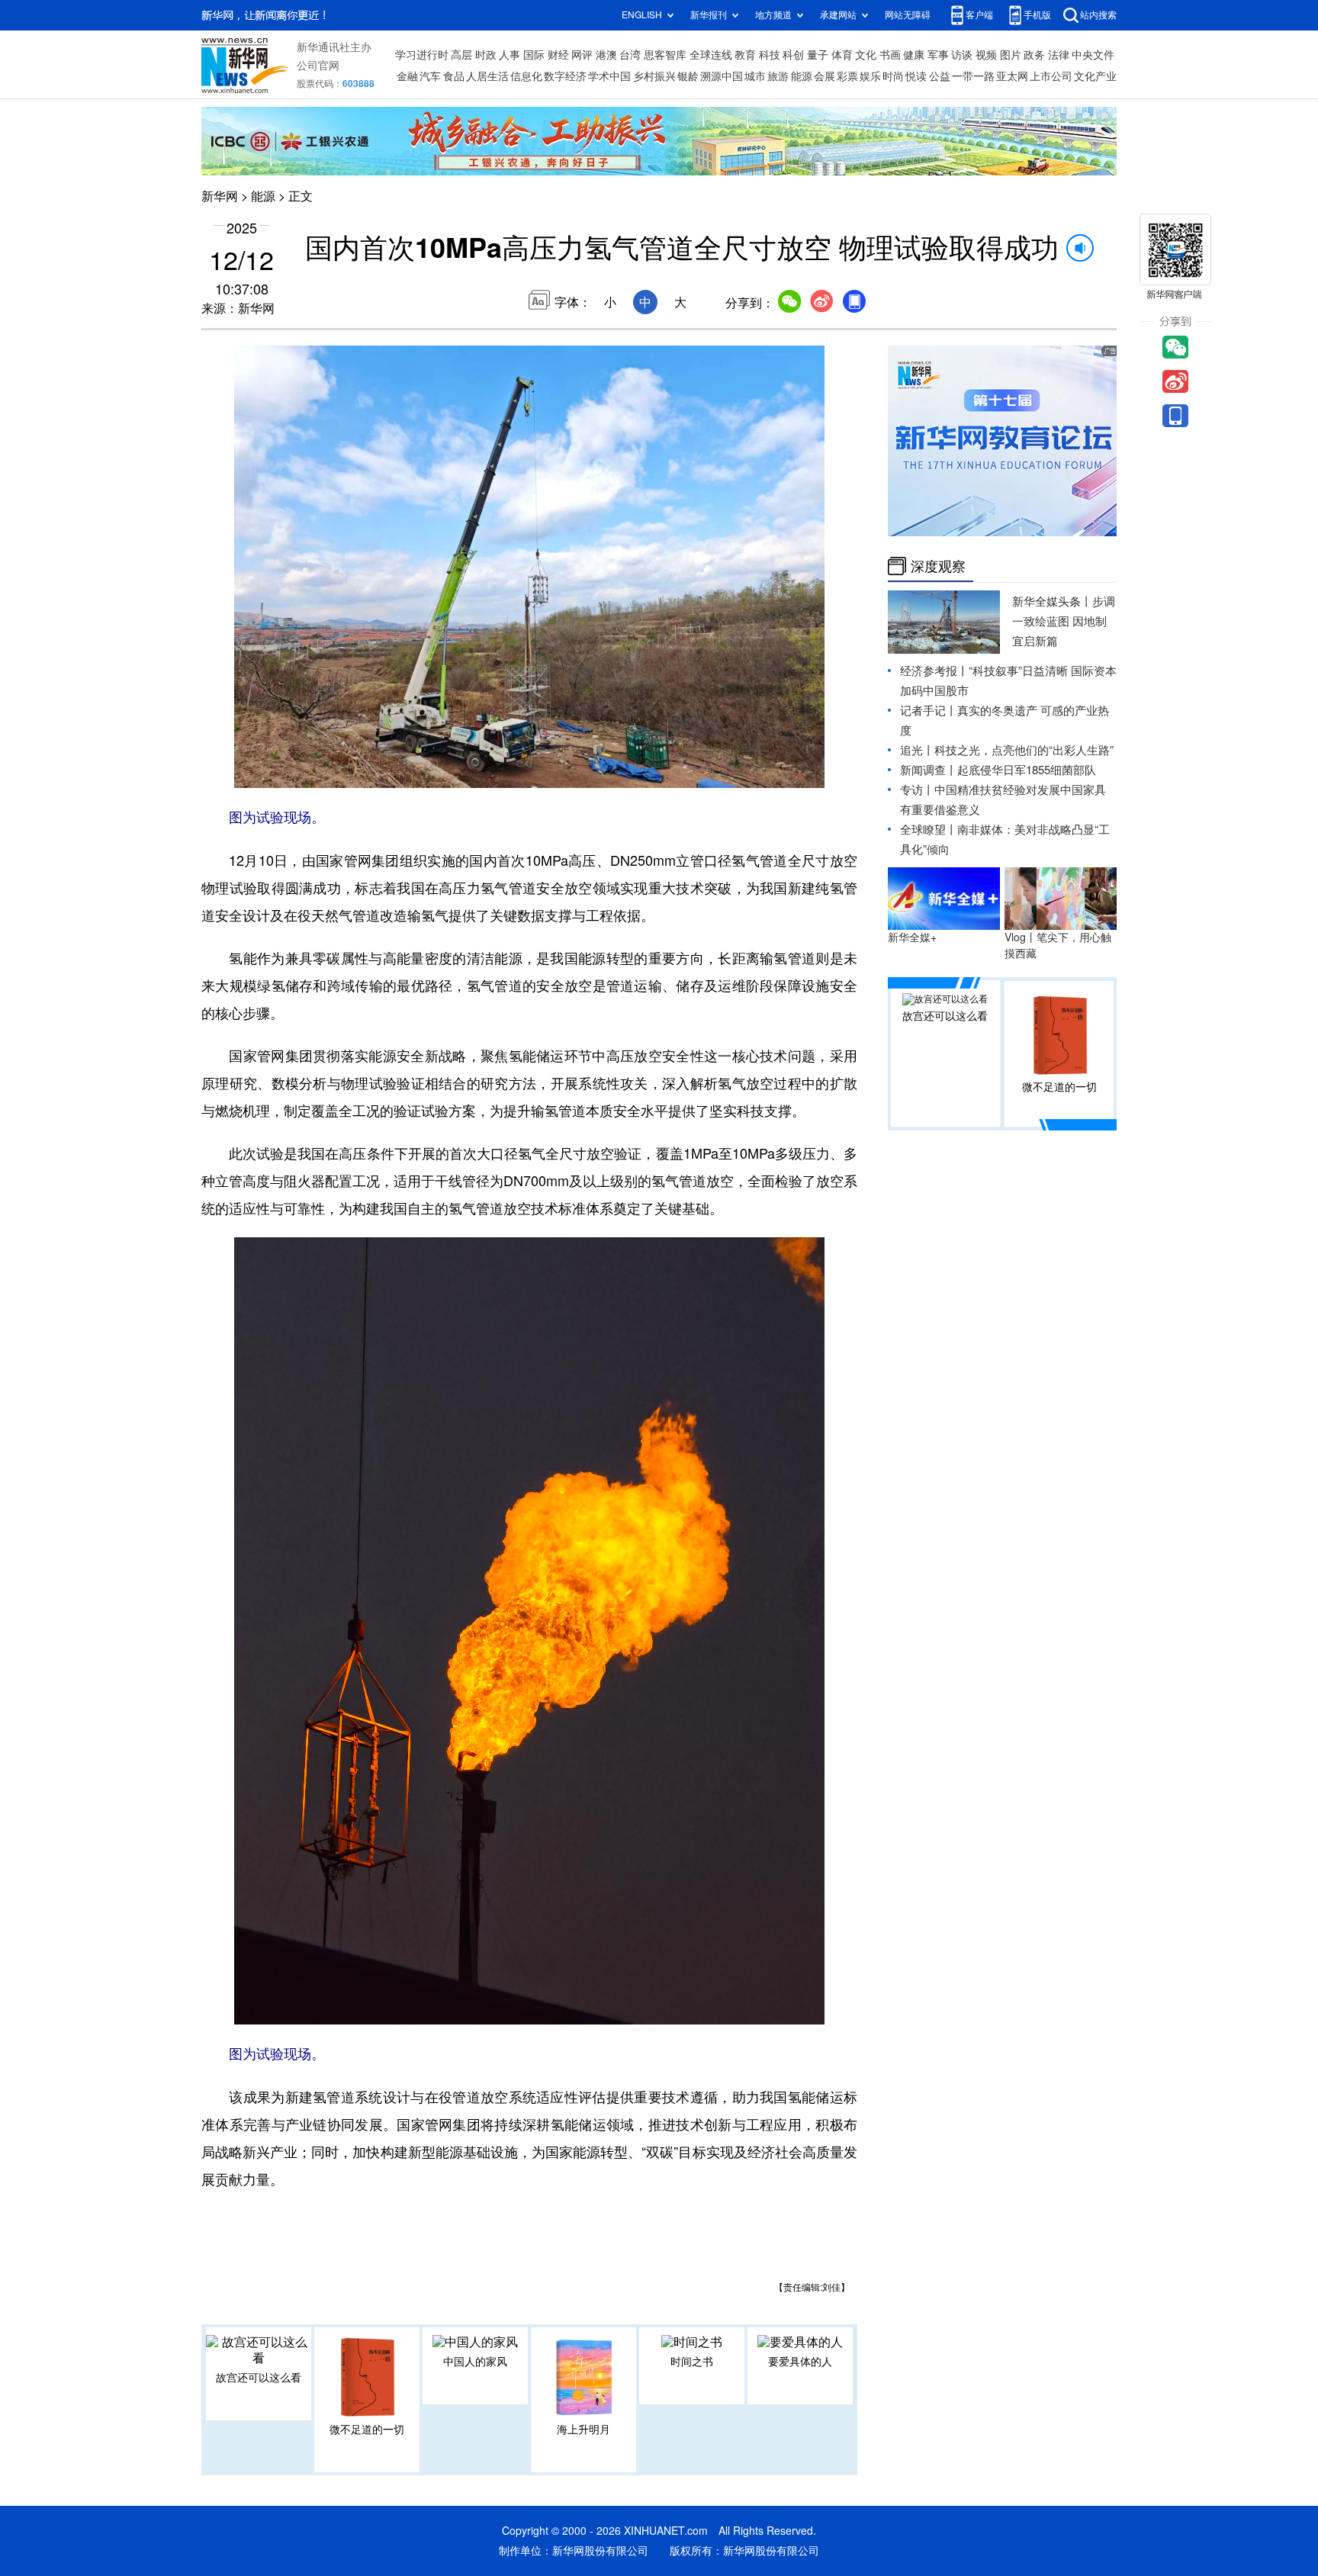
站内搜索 (1098, 15)
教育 (745, 55)
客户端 (979, 15)
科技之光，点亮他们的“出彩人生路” (1024, 750)
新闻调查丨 (929, 770)
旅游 (778, 76)
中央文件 (1093, 55)
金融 (407, 76)
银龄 (688, 76)
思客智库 (665, 55)
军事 (938, 55)
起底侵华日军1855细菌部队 (1027, 770)
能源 (802, 76)
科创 (793, 55)
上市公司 (1051, 76)
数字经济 (565, 76)
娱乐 (870, 76)
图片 (1011, 55)
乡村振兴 (654, 76)
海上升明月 (583, 2430)
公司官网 (318, 66)
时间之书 (692, 2362)
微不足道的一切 (367, 2430)
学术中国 (609, 76)
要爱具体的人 (800, 2362)
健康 (914, 55)
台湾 (630, 55)
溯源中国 (722, 76)
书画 (890, 55)
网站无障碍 (908, 15)
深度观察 (938, 566)
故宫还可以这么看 (259, 2378)
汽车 (430, 76)
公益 (940, 76)
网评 (582, 55)
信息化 (526, 76)
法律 (1059, 55)
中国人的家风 (475, 2362)
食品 (454, 76)
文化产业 (1095, 76)
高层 (461, 55)
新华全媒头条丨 (1052, 601)
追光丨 (917, 750)
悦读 (916, 76)
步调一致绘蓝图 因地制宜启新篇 (1064, 621)
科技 (770, 55)
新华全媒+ (912, 937)
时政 (486, 55)
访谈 (962, 55)
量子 (818, 55)
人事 (510, 55)
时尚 (893, 76)
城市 (755, 76)
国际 (534, 55)
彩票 (847, 76)
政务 (1034, 55)
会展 (825, 76)
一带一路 (973, 76)
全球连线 (711, 55)
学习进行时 (422, 55)
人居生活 (487, 76)
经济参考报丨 (934, 671)
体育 (842, 55)
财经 (558, 55)
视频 (986, 55)
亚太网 (1012, 76)
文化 (866, 55)
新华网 (220, 196)
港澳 (606, 55)
